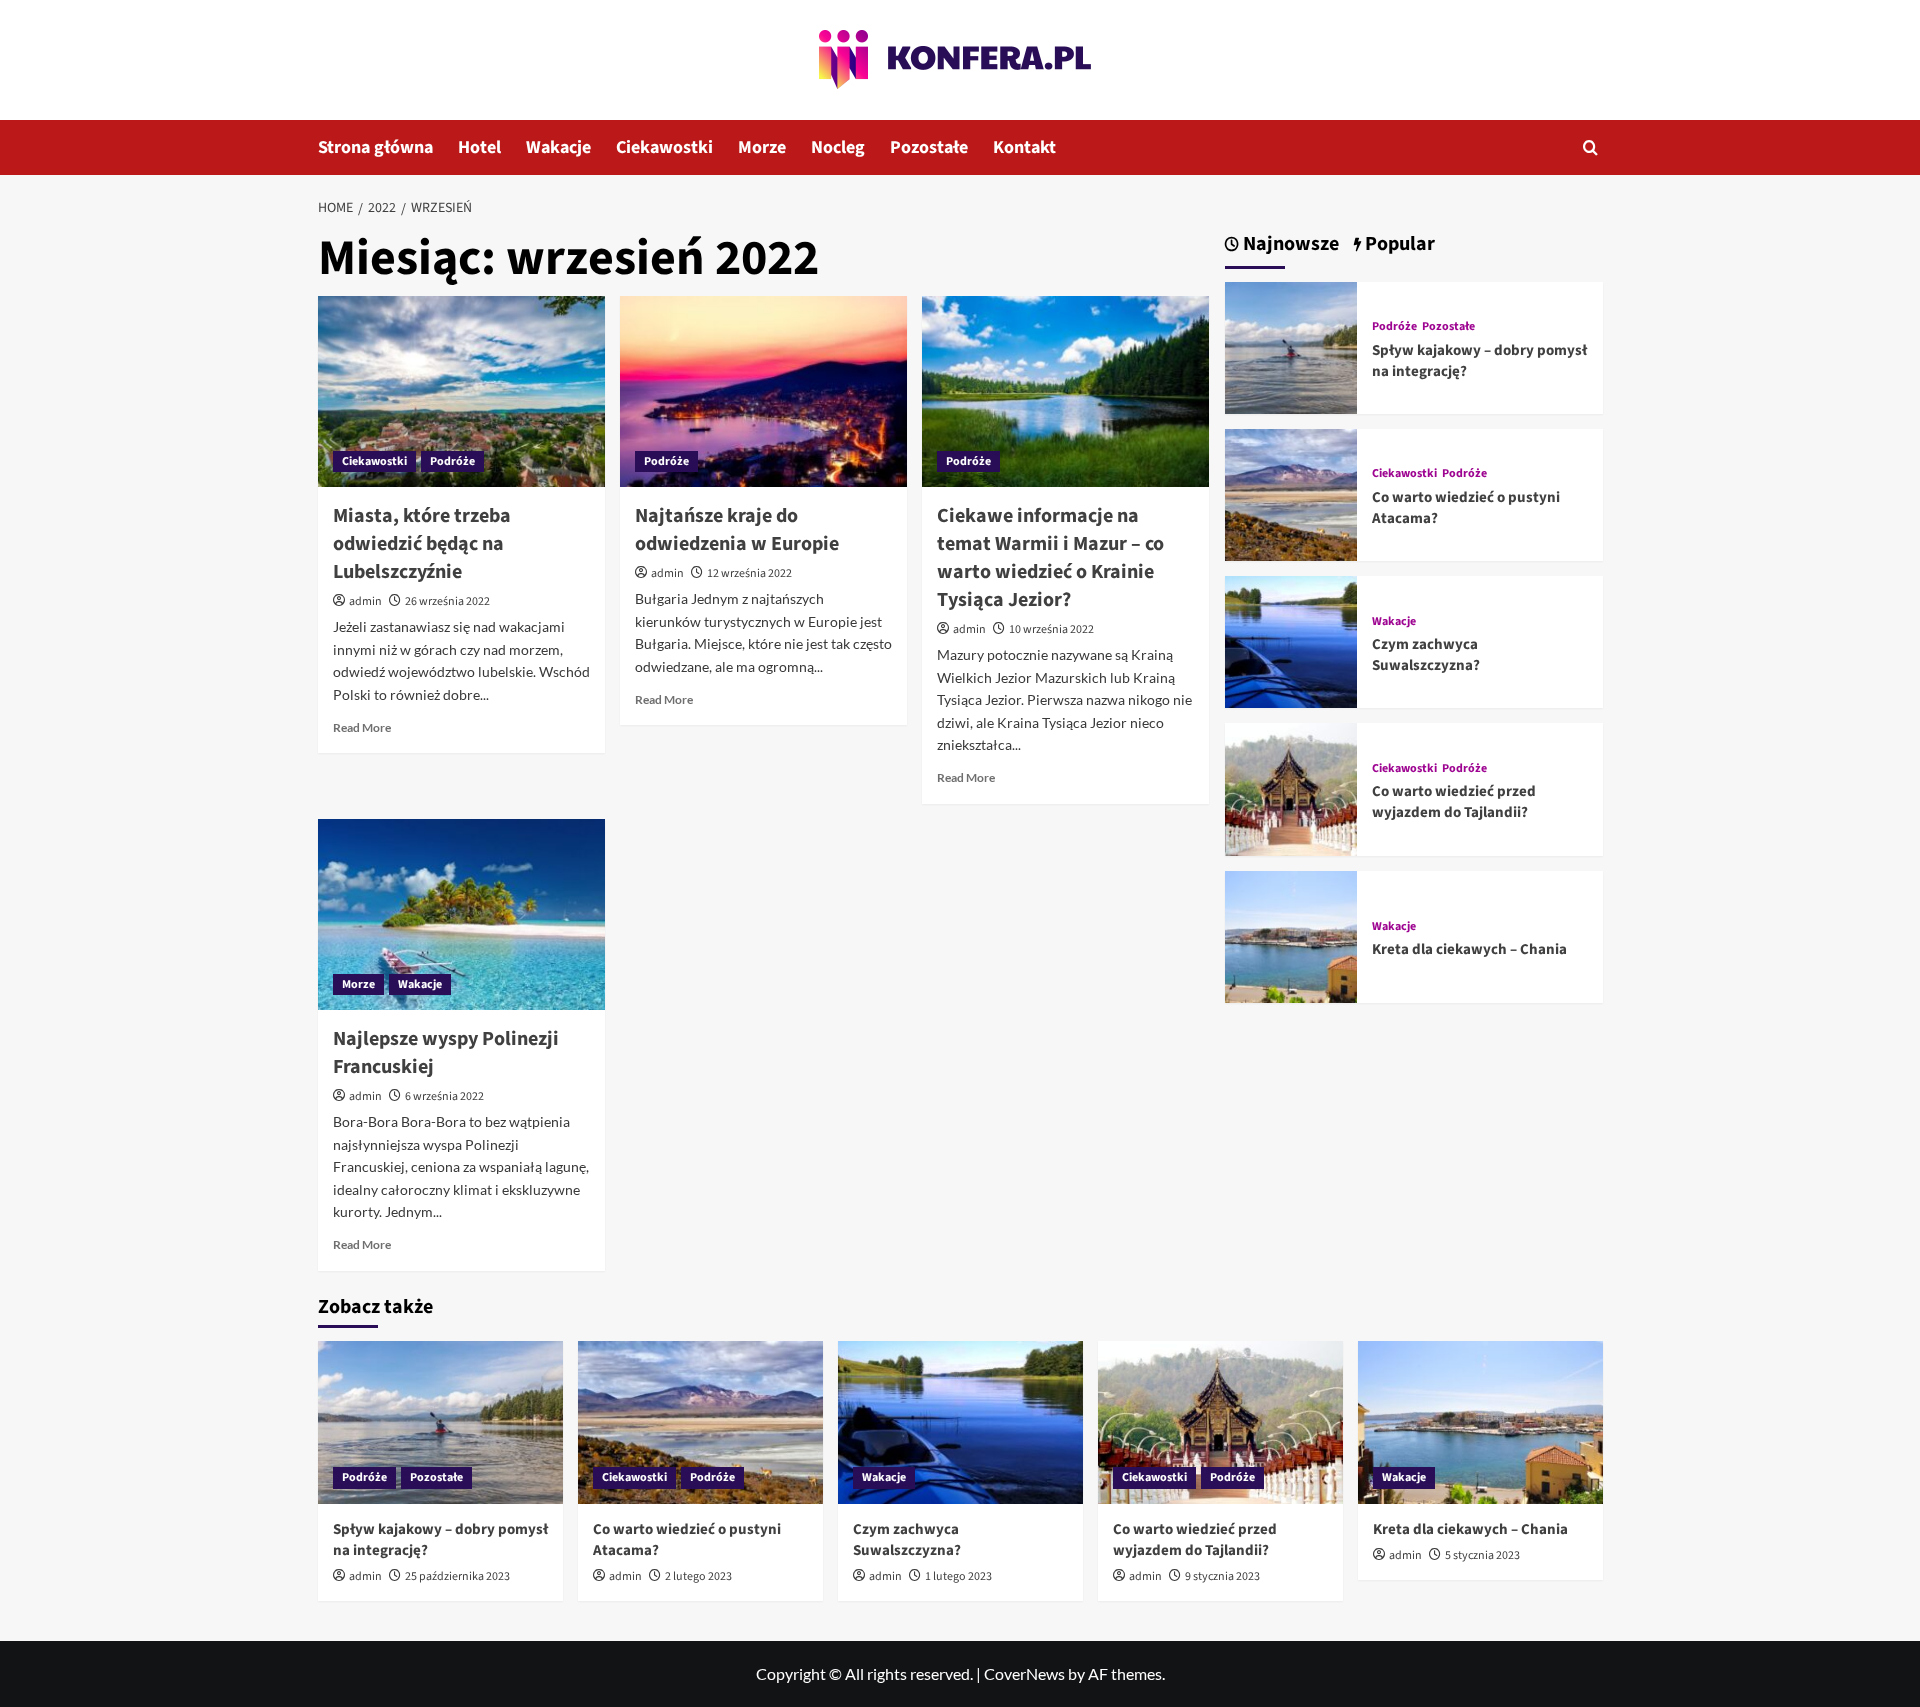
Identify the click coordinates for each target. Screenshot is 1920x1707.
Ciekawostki (664, 147)
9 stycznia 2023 (1222, 1576)
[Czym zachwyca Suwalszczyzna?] (1291, 639)
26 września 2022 (447, 601)
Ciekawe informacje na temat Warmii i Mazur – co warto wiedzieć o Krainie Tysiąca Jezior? (1050, 558)
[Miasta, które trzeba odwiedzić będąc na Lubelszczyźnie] (461, 392)
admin (365, 601)
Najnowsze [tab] (1289, 244)
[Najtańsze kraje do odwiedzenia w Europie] (763, 392)
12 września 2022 (749, 573)
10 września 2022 (1051, 629)
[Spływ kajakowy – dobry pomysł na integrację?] (1291, 345)
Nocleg (838, 147)
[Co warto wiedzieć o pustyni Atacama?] (1291, 492)
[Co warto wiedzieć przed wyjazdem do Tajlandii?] (1291, 787)
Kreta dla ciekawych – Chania (1469, 949)
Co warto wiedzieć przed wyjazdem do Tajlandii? (1454, 802)
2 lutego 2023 (698, 1576)
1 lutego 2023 (958, 1576)
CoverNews (1024, 1673)
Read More (362, 727)
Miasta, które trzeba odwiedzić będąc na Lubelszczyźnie (422, 544)
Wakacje (558, 147)
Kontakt (1024, 147)
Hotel (479, 147)
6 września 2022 (444, 1096)
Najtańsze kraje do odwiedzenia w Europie (737, 530)
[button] (1590, 147)
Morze (762, 147)
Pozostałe (929, 147)
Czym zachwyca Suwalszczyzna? (1426, 655)
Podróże (452, 461)
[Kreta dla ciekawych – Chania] (1291, 934)
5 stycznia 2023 (1482, 1555)
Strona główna (375, 147)
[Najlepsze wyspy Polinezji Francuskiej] (461, 915)
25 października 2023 (457, 1576)
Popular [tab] (1398, 244)
